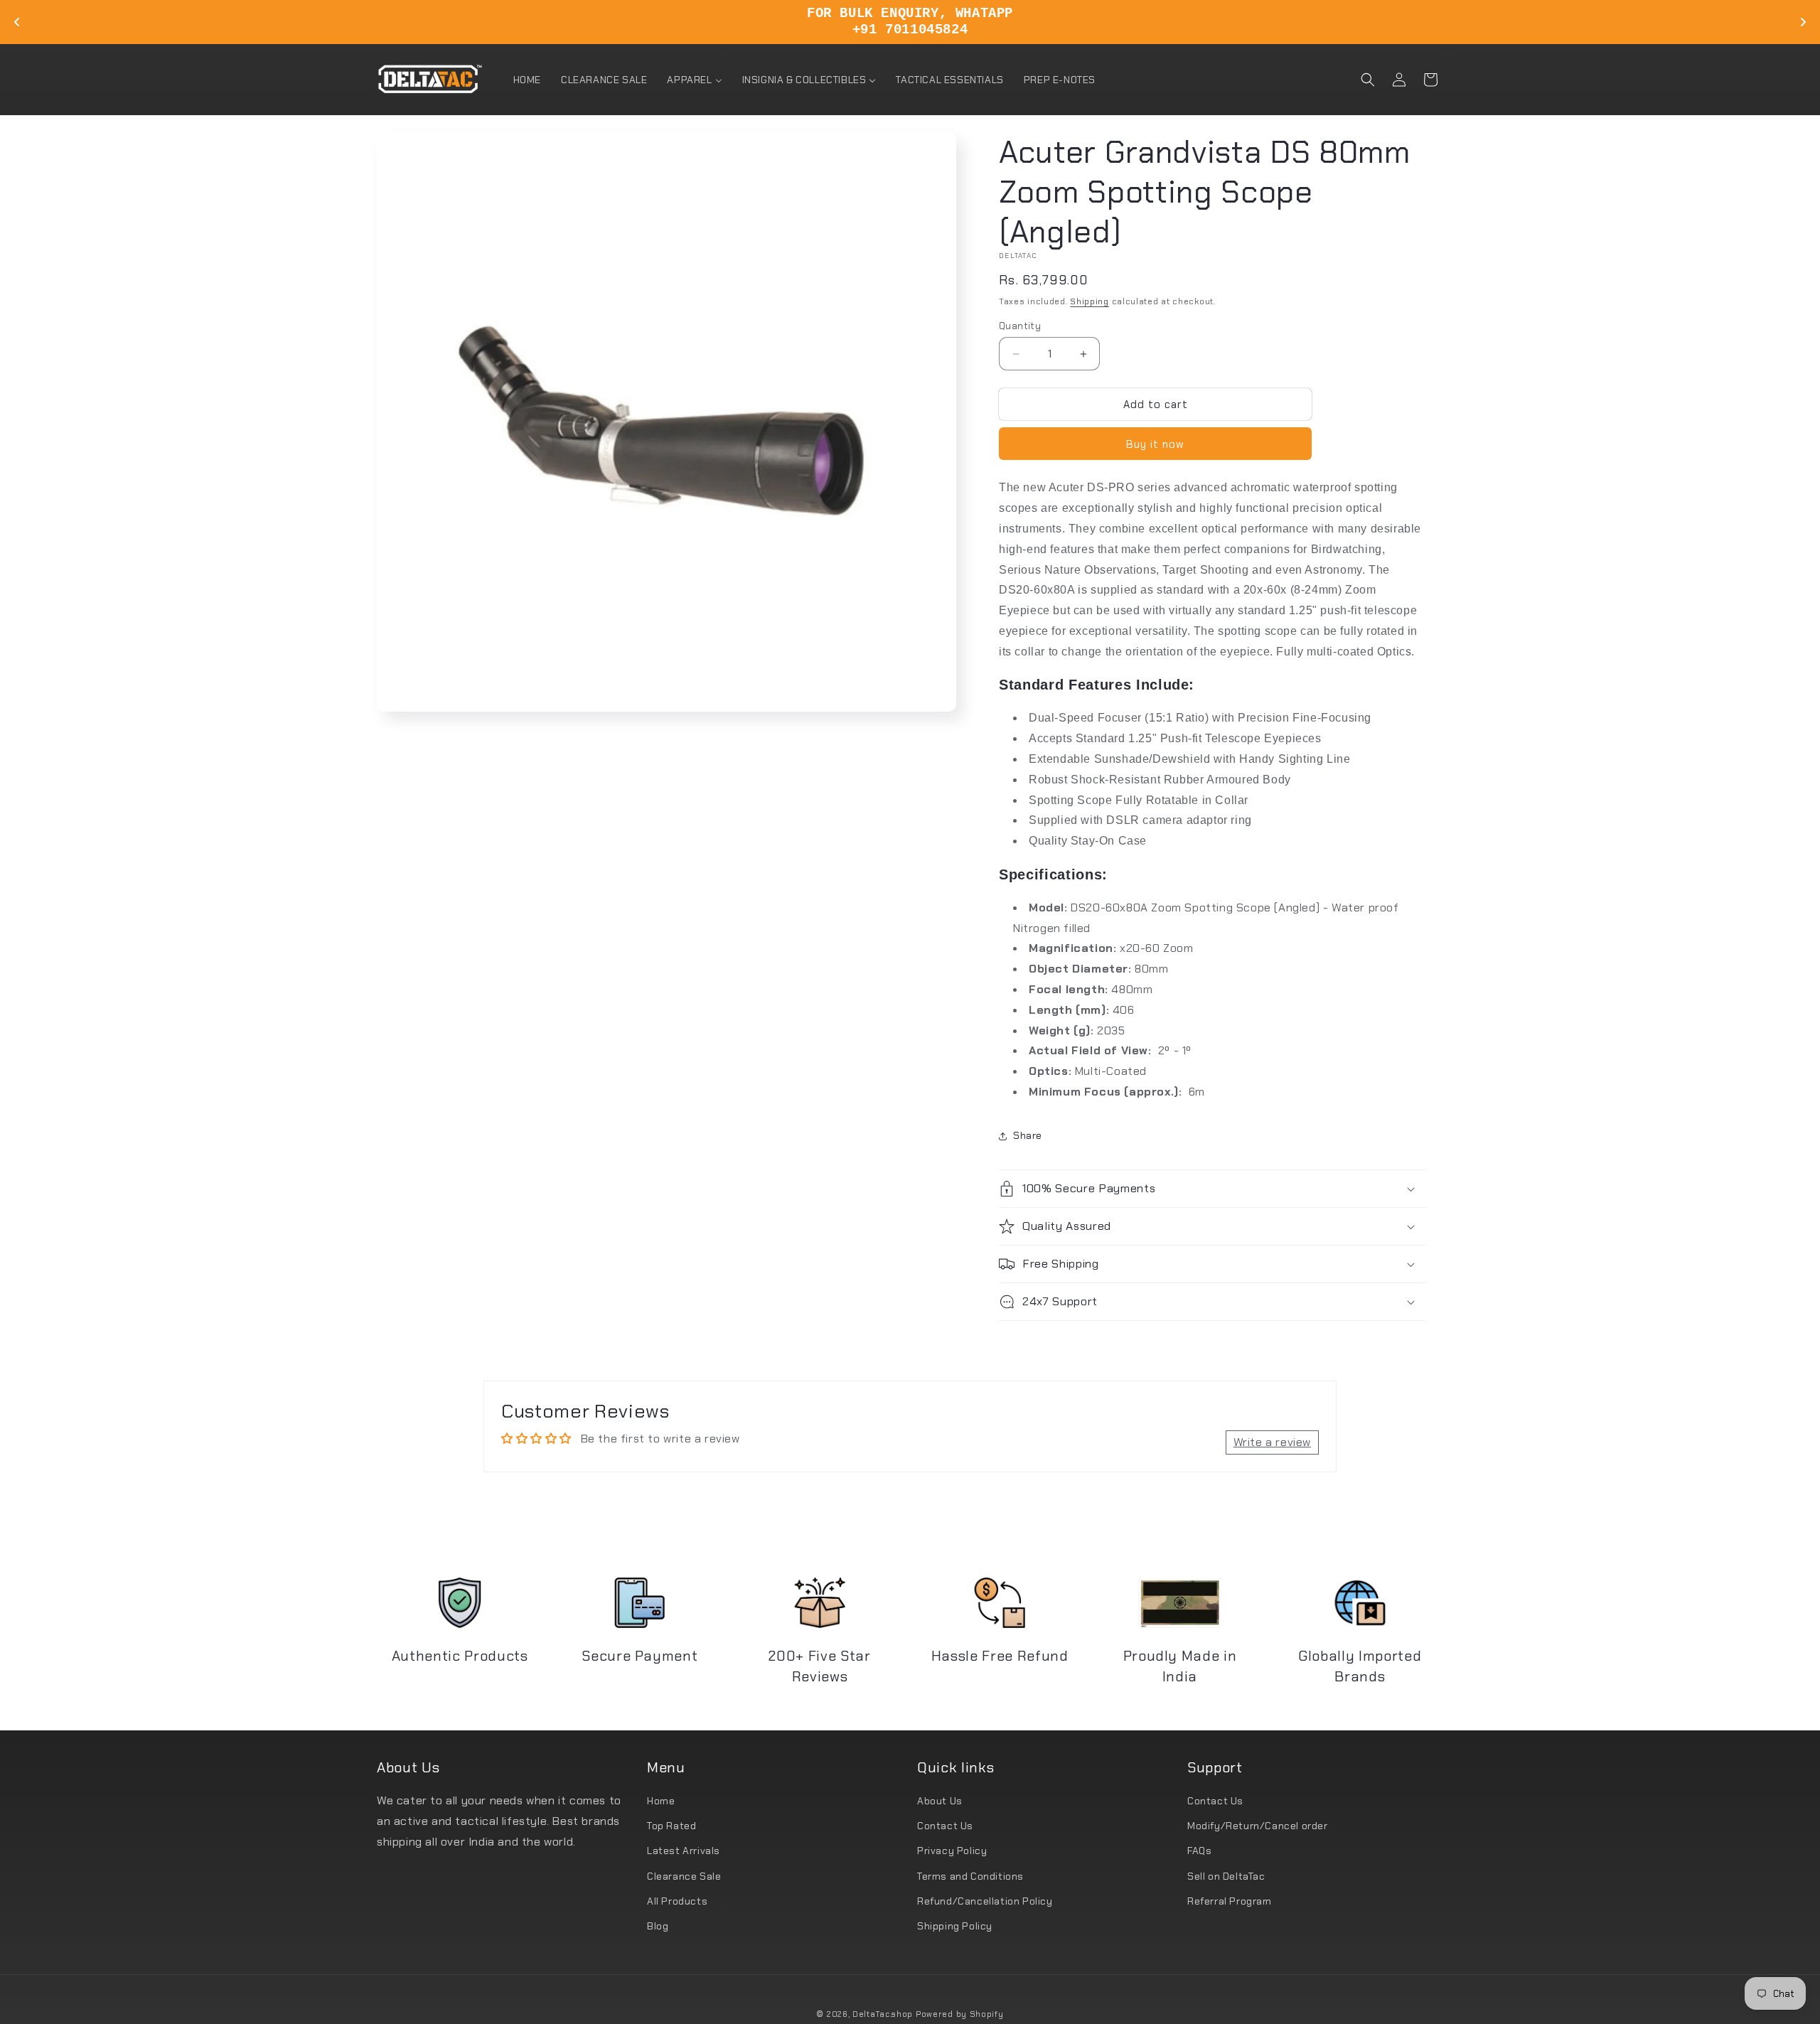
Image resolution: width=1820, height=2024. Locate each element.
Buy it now (1155, 444)
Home (661, 1801)
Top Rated (671, 1826)
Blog (658, 1926)
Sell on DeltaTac (1226, 1876)
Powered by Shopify (960, 2014)
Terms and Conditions (970, 1876)
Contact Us (945, 1826)
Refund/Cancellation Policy (985, 1901)
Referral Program (1230, 1901)
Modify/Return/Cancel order (1258, 1826)
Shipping (1090, 301)
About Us (940, 1801)
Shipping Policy (955, 1926)
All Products (677, 1901)
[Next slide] (1803, 22)
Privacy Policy (952, 1851)
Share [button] (1028, 1135)
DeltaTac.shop (883, 2014)
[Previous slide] (17, 22)
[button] (1368, 80)
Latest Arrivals (684, 1851)
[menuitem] (527, 80)
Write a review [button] (1272, 1442)
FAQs (1199, 1851)
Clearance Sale (684, 1876)
